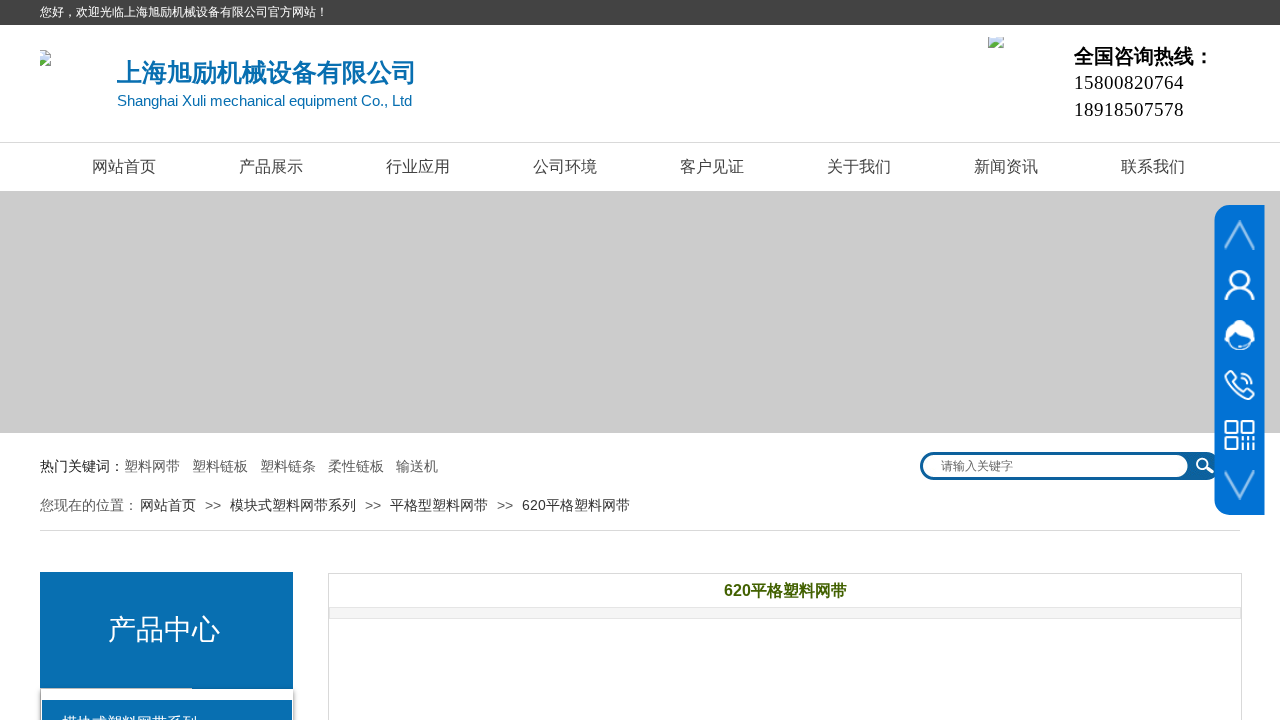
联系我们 (1153, 166)
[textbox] (1057, 466)
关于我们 (859, 166)
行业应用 (418, 166)
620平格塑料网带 (576, 505)
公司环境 (565, 166)
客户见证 (712, 166)
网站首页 (124, 166)
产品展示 (271, 166)
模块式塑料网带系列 (293, 505)
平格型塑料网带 (439, 505)
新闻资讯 (1006, 166)
